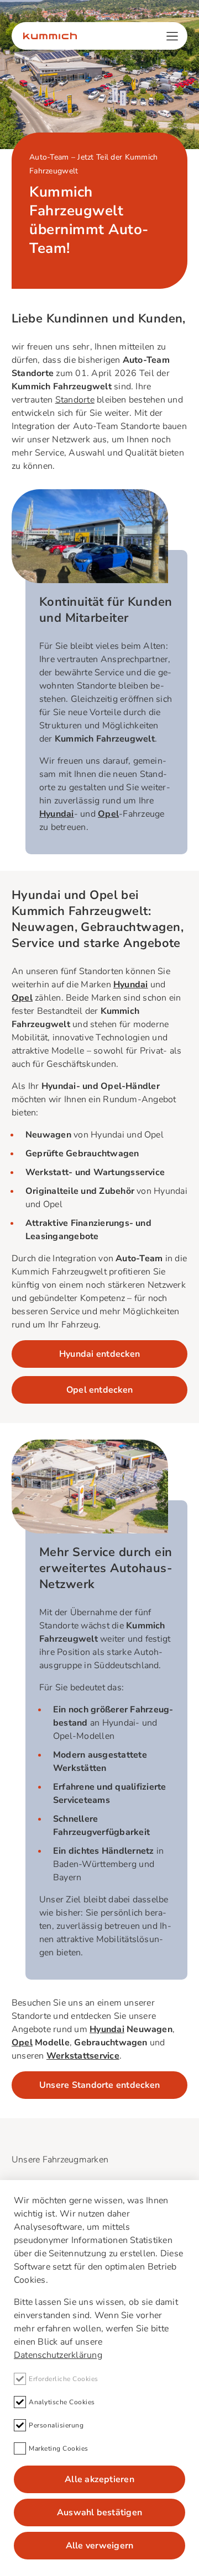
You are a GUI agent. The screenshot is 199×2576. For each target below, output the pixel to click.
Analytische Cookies (62, 2402)
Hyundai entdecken (99, 1354)
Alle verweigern (100, 2546)
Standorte (75, 400)
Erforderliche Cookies (64, 2379)
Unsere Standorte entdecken (99, 2085)
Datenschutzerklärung (58, 2355)
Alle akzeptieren (99, 2479)
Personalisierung (56, 2425)
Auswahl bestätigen (99, 2512)
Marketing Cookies (59, 2448)
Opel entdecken (99, 1390)
